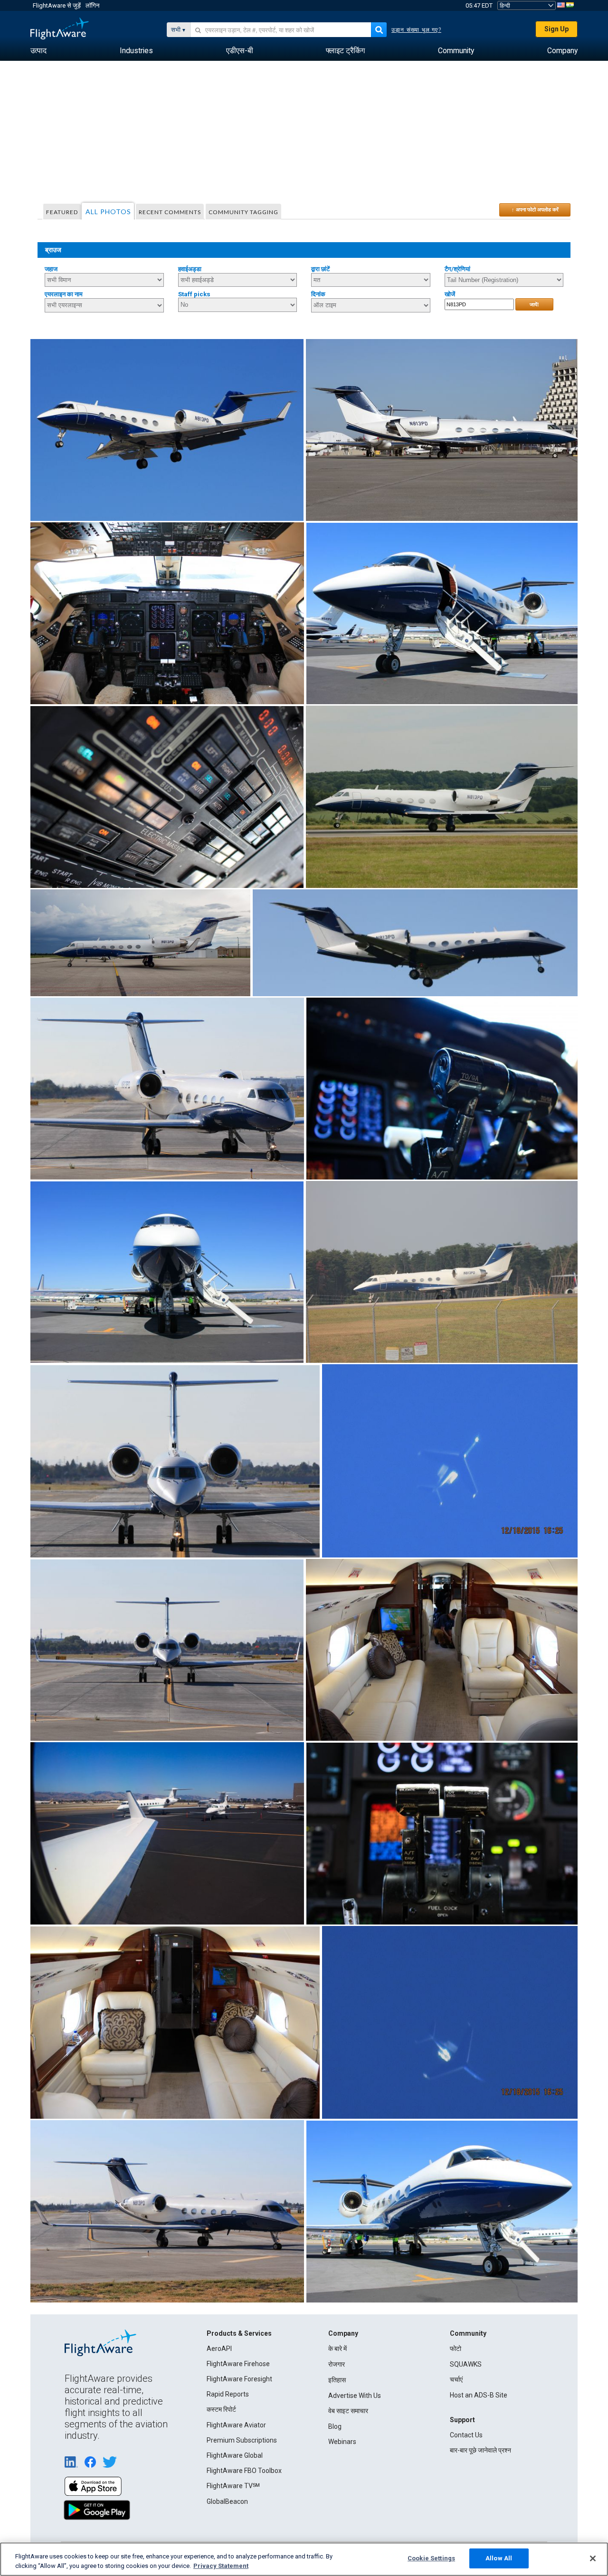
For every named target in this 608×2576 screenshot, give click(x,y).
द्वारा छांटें (320, 269)
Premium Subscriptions (242, 2440)
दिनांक (318, 294)
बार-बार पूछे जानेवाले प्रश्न (480, 2450)
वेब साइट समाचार (348, 2411)
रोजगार (337, 2364)
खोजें (450, 294)
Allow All (499, 2558)
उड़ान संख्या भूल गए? (416, 30)
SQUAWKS (466, 2364)
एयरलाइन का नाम (64, 294)
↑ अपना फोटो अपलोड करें (535, 209)
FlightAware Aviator (236, 2425)
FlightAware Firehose (238, 2364)
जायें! (534, 304)
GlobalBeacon (227, 2501)
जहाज (51, 269)
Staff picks (194, 294)
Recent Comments (170, 212)
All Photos (108, 212)
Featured (62, 212)
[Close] (593, 2558)
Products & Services (239, 2333)
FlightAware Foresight (239, 2379)
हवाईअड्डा (190, 269)
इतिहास (337, 2380)
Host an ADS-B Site (479, 2395)
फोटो (456, 2349)
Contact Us (466, 2435)
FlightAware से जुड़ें (57, 5)
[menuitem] (38, 51)
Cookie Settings (431, 2558)
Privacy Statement (221, 2566)
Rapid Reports (228, 2394)
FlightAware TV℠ (233, 2486)
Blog (335, 2426)
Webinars (342, 2442)
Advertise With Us (355, 2396)
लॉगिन (92, 5)
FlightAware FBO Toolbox (244, 2471)
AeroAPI (219, 2349)
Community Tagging (243, 212)
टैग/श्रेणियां (457, 269)
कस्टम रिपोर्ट (221, 2409)
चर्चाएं (456, 2379)
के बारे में (337, 2349)
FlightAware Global (235, 2455)
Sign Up (556, 29)
